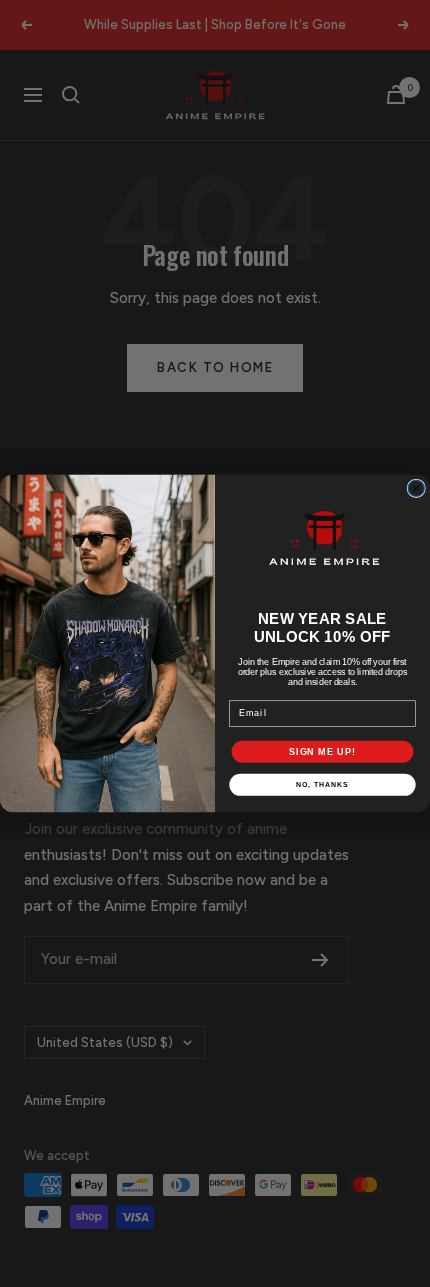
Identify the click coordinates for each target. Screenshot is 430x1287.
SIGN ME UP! (322, 751)
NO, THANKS (322, 785)
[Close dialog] (416, 488)
